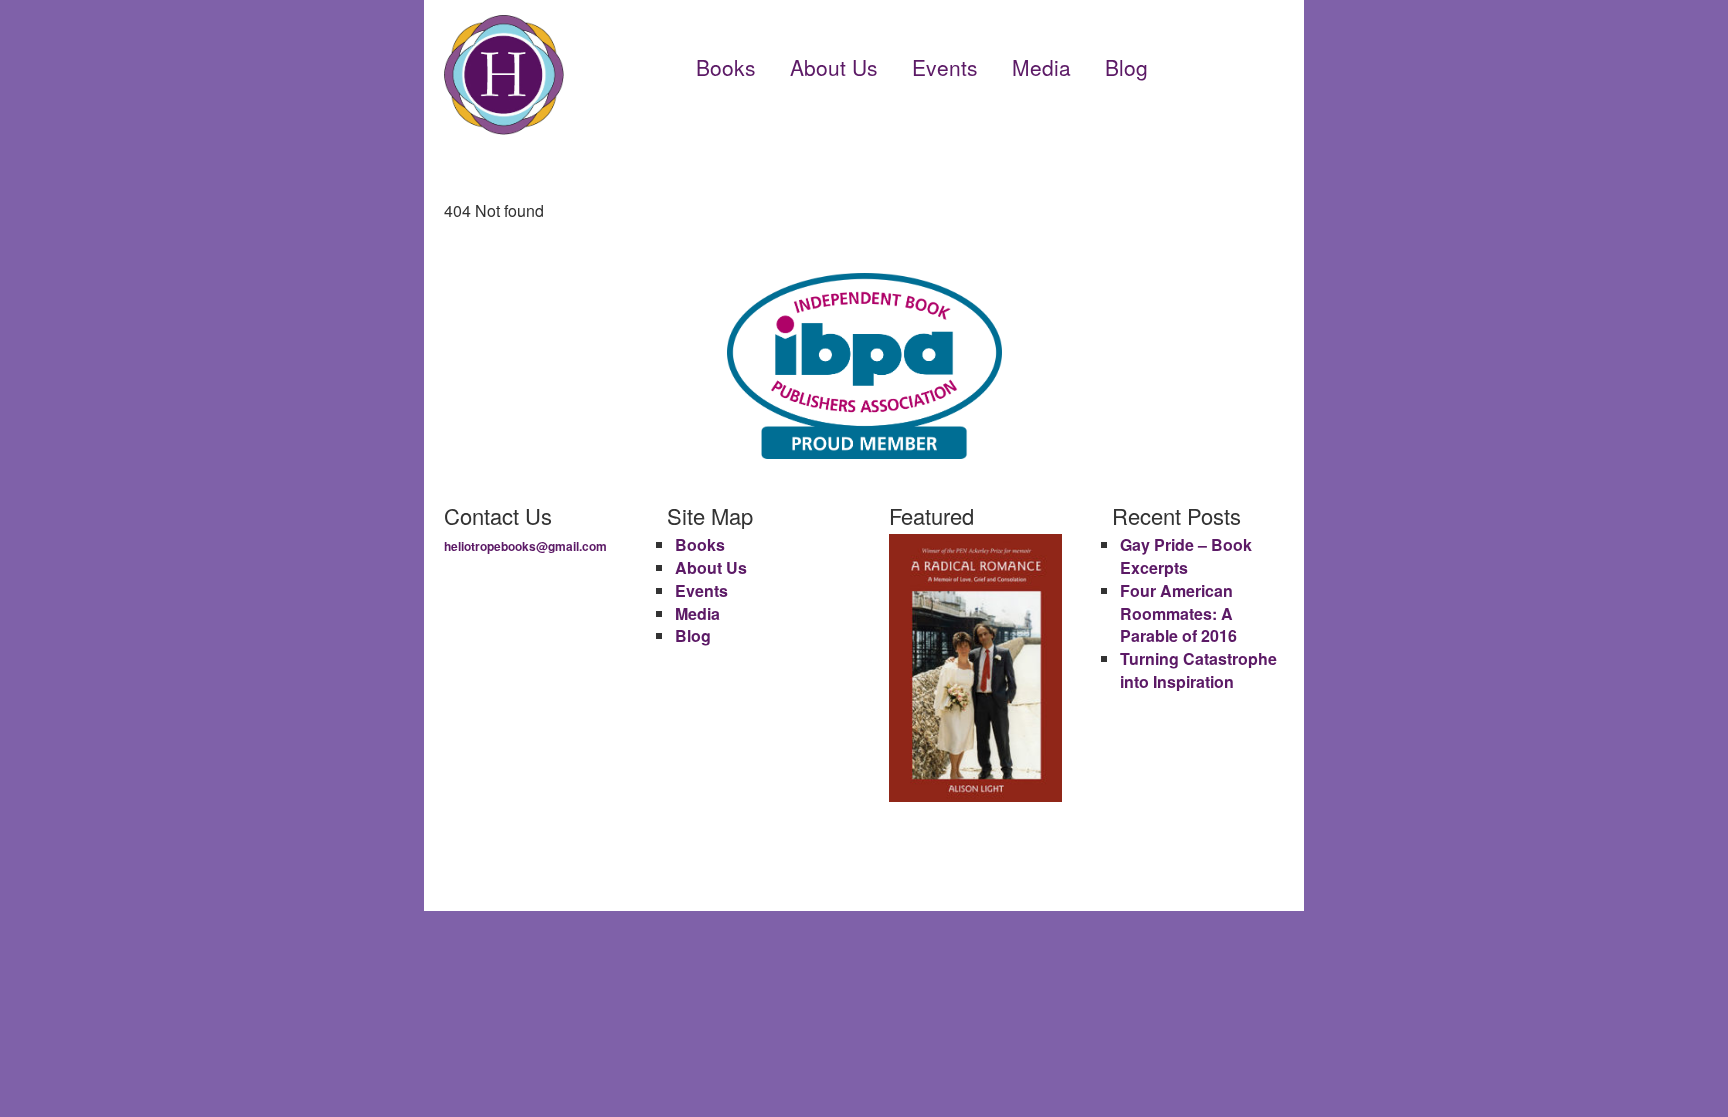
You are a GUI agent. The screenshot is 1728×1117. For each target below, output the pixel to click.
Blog (1126, 67)
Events (945, 67)
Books (726, 67)
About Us (834, 67)
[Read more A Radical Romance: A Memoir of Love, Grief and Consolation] (975, 668)
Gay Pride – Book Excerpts (1186, 556)
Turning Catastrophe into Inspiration (1198, 670)
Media (1041, 67)
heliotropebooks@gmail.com (525, 546)
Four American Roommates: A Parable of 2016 (1178, 613)
